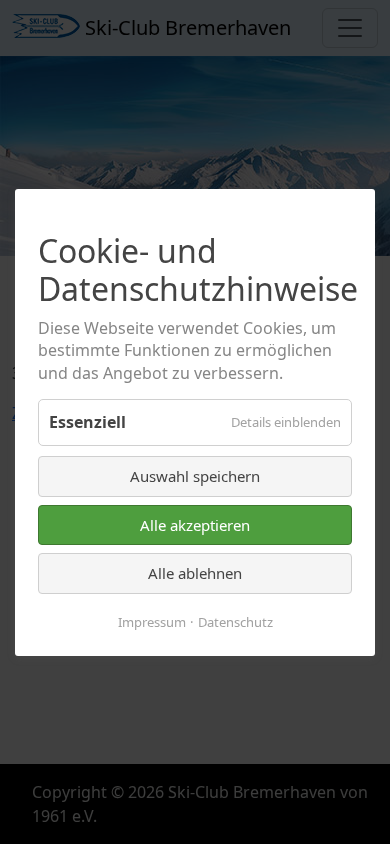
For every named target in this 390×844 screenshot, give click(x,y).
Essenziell (87, 422)
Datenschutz (235, 621)
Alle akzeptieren (195, 524)
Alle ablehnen (195, 573)
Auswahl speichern (195, 476)
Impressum (152, 621)
